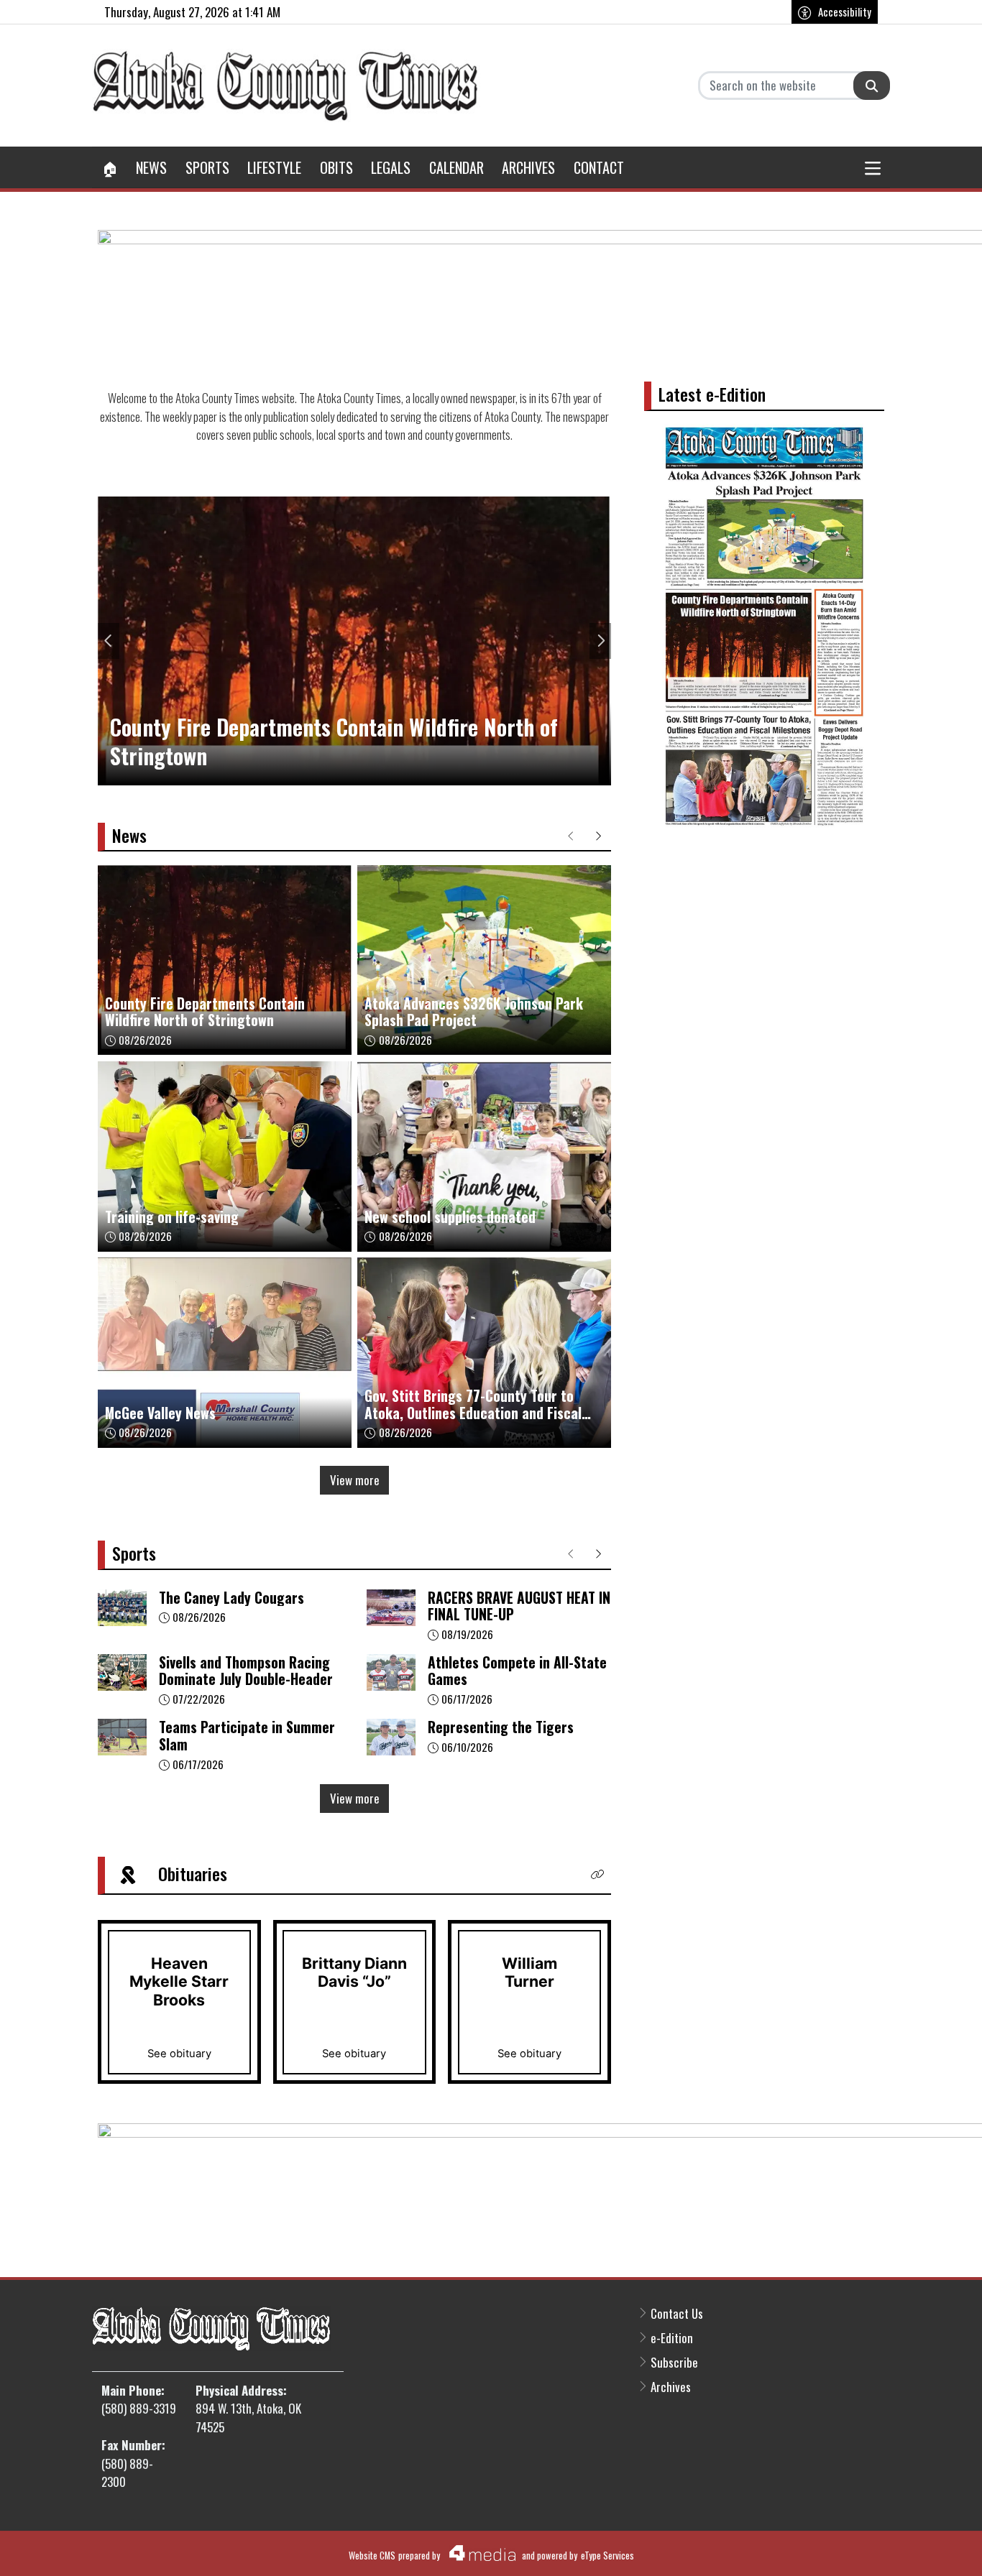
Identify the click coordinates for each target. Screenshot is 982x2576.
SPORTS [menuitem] (207, 167)
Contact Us (677, 2313)
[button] (873, 167)
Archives (671, 2387)
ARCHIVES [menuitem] (528, 167)
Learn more (864, 2549)
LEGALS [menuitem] (391, 167)
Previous (109, 641)
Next (600, 641)
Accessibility (845, 11)
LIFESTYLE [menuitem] (274, 167)
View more (355, 1480)
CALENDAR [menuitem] (456, 167)
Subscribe (674, 2362)
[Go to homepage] (286, 86)
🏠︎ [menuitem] (110, 167)
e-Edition (672, 2338)
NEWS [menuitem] (151, 167)
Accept (932, 2549)
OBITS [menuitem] (336, 167)
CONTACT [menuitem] (599, 167)
